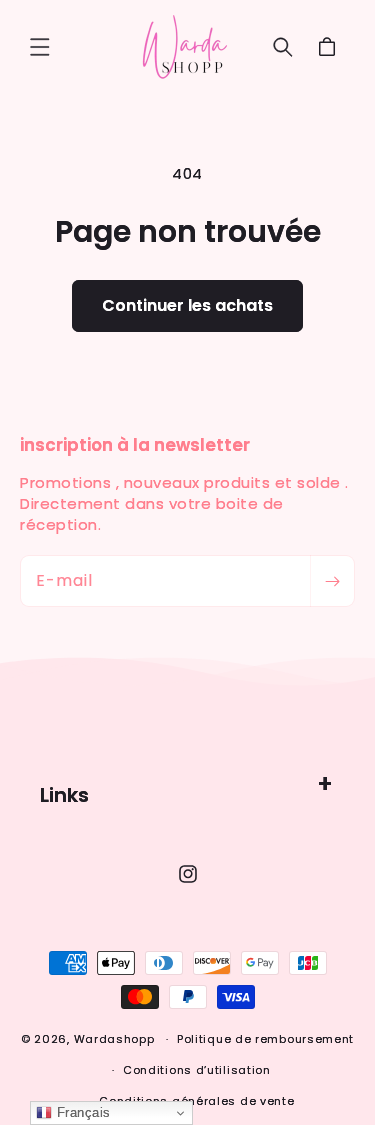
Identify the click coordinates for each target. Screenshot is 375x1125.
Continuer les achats (187, 305)
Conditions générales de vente (196, 1101)
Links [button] (64, 795)
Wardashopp (114, 1039)
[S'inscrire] (332, 581)
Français (81, 1112)
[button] (40, 47)
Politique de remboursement (265, 1039)
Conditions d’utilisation (197, 1070)
